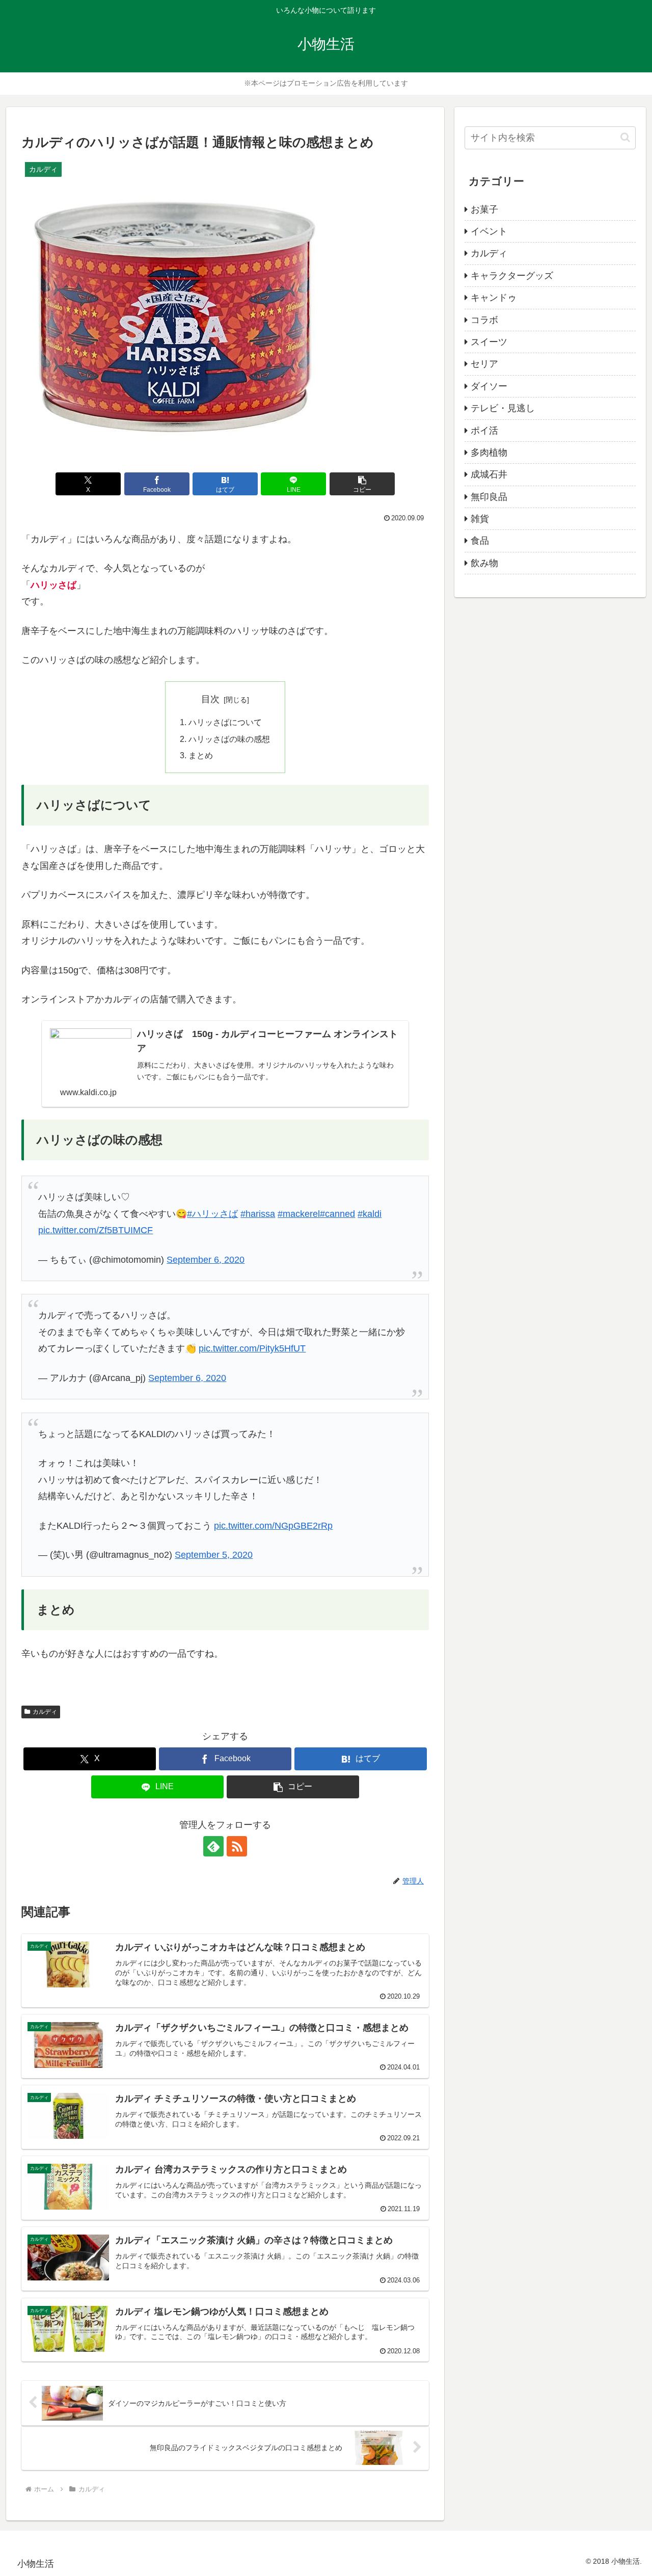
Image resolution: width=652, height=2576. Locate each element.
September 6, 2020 (206, 1260)
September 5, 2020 (214, 1555)
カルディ (45, 1712)
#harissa (258, 1214)
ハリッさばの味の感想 (229, 739)
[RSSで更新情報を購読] (237, 1846)
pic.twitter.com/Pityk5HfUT (252, 1348)
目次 (210, 699)
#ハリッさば (212, 1214)
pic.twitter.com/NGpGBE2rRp (273, 1526)
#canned (337, 1214)
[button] (362, 484)
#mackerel (299, 1214)
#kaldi (370, 1214)
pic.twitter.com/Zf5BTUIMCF (96, 1230)
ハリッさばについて (225, 722)
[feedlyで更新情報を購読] (213, 1846)
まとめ (201, 755)
